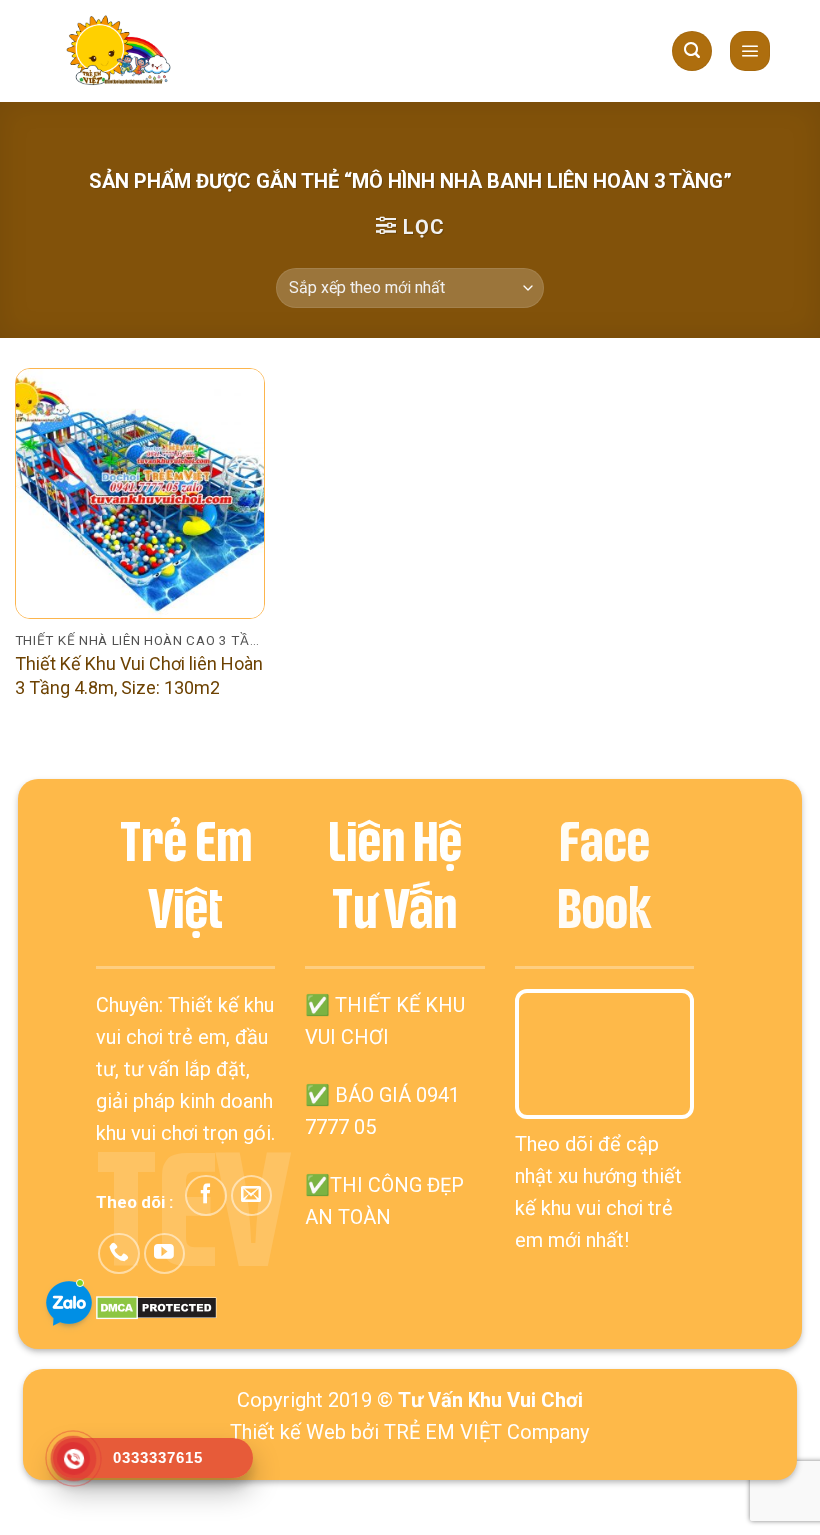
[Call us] (118, 1253)
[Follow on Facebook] (205, 1195)
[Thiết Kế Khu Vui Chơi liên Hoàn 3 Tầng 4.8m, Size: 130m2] (140, 493)
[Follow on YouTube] (164, 1253)
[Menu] (750, 51)
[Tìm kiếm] (692, 51)
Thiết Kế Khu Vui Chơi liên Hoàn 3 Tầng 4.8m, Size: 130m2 (139, 675)
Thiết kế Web (288, 1432)
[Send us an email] (251, 1195)
